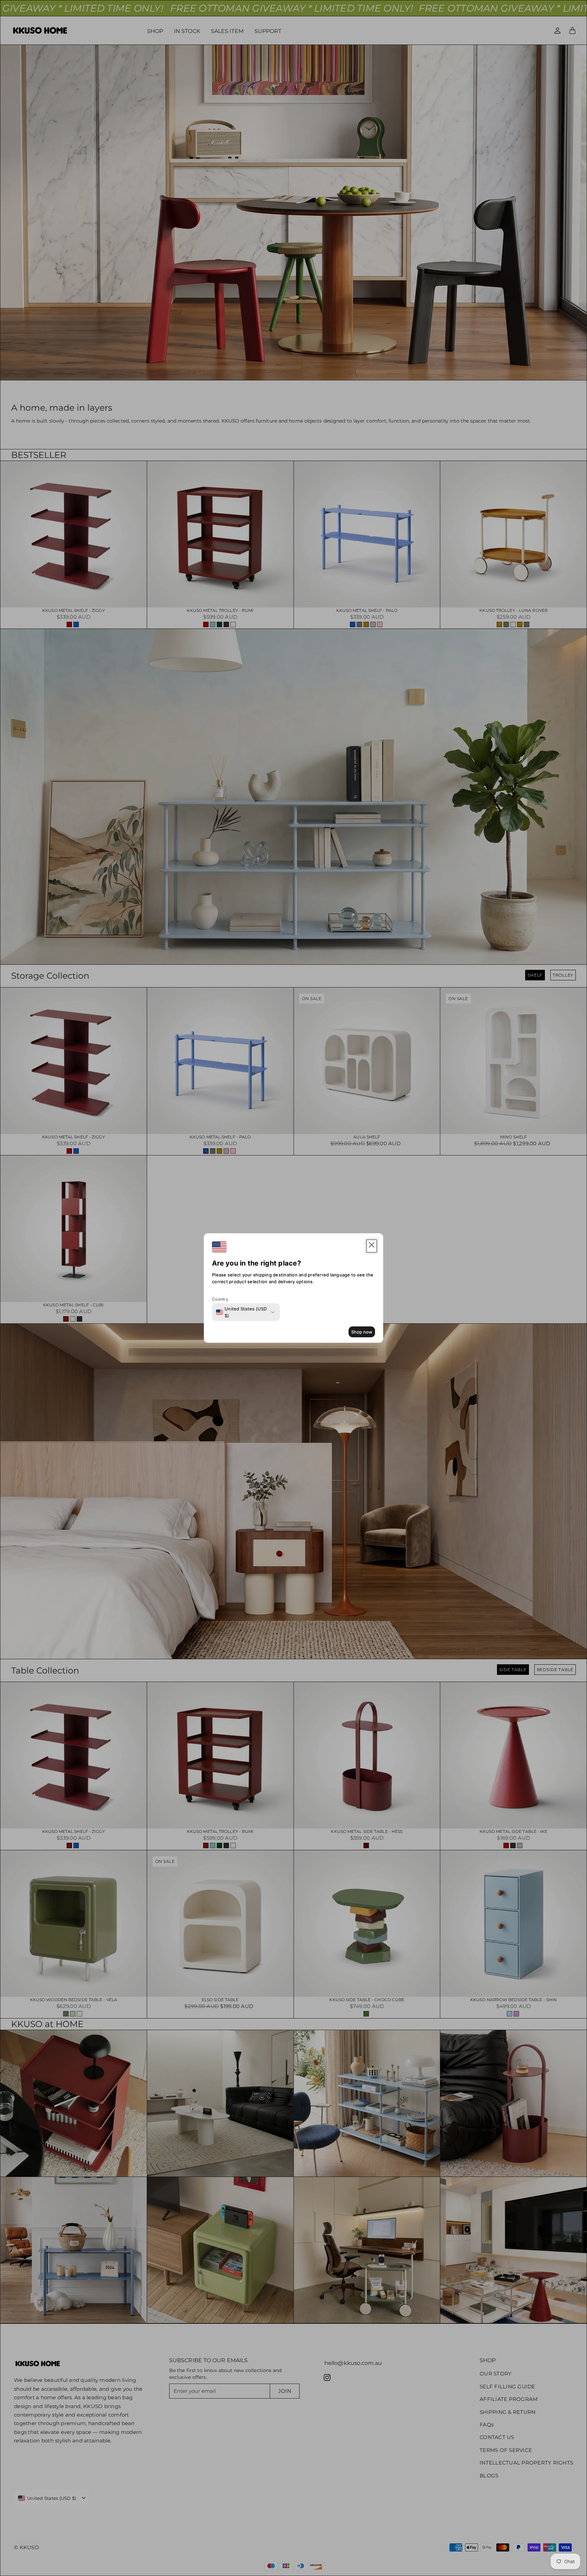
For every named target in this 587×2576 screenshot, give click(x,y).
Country (220, 1299)
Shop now (362, 1332)
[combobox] (242, 1312)
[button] (372, 1246)
